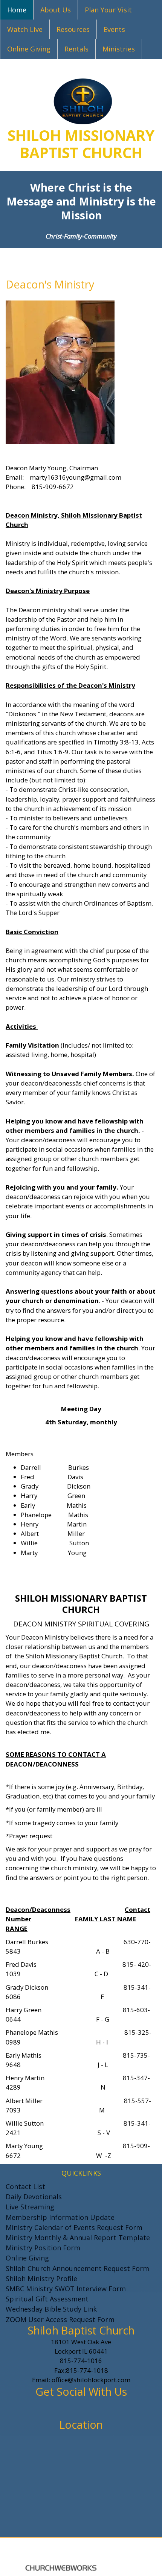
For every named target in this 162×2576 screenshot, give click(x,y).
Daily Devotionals (34, 2197)
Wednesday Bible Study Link (51, 2309)
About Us (56, 10)
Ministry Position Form (43, 2248)
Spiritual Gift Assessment (47, 2299)
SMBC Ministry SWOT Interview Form (66, 2289)
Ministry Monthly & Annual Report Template (78, 2238)
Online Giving (29, 49)
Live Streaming (30, 2207)
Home (17, 10)
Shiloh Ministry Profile (41, 2278)
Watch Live (25, 29)
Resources (73, 29)
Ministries (119, 49)
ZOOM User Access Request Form (60, 2319)
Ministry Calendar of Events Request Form (74, 2227)
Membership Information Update (60, 2217)
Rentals (76, 49)
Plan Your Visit (108, 10)
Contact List (25, 2186)
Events (114, 29)
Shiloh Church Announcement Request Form (77, 2268)
